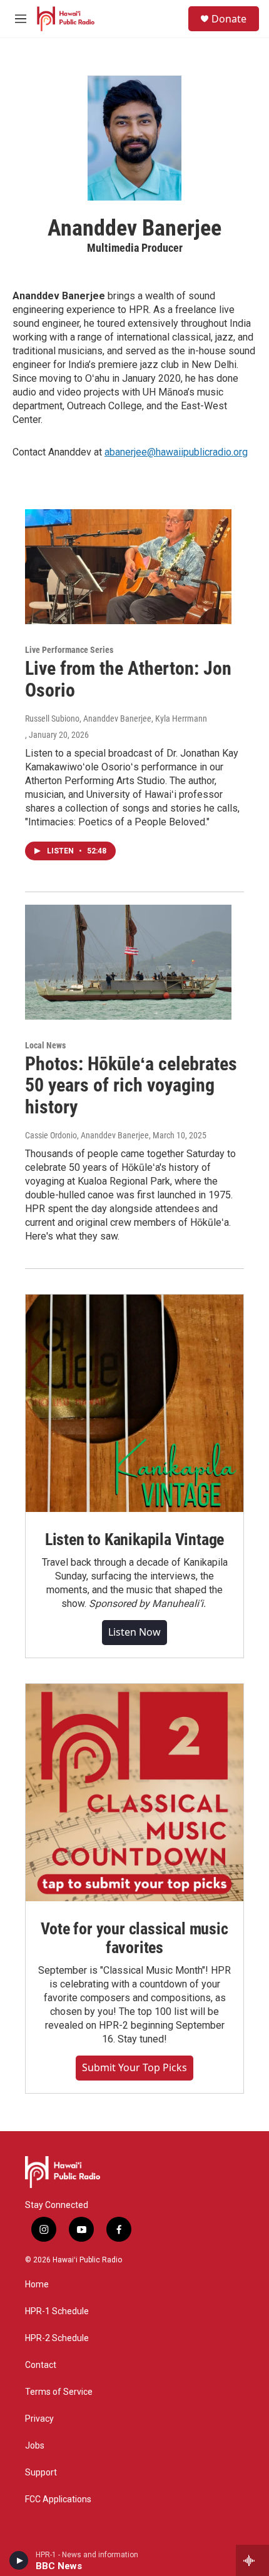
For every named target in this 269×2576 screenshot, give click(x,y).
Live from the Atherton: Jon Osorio (128, 679)
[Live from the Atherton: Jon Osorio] (128, 567)
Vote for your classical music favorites (134, 1938)
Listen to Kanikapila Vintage (134, 1539)
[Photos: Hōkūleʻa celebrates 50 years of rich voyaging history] (128, 962)
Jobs (35, 2446)
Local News (45, 1045)
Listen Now (134, 1632)
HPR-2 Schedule (57, 2338)
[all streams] (252, 2560)
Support (41, 2473)
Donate (229, 19)
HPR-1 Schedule (57, 2311)
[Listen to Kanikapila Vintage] (134, 1403)
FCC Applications (58, 2499)
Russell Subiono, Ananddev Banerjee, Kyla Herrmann (116, 719)
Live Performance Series (69, 650)
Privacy (39, 2419)
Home (37, 2285)
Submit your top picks (134, 2067)
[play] (19, 2560)
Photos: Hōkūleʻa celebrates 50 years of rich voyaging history (131, 1086)
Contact (41, 2365)
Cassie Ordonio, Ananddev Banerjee (87, 1135)
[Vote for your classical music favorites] (134, 1793)
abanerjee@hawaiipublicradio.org (176, 452)
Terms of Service (59, 2392)
